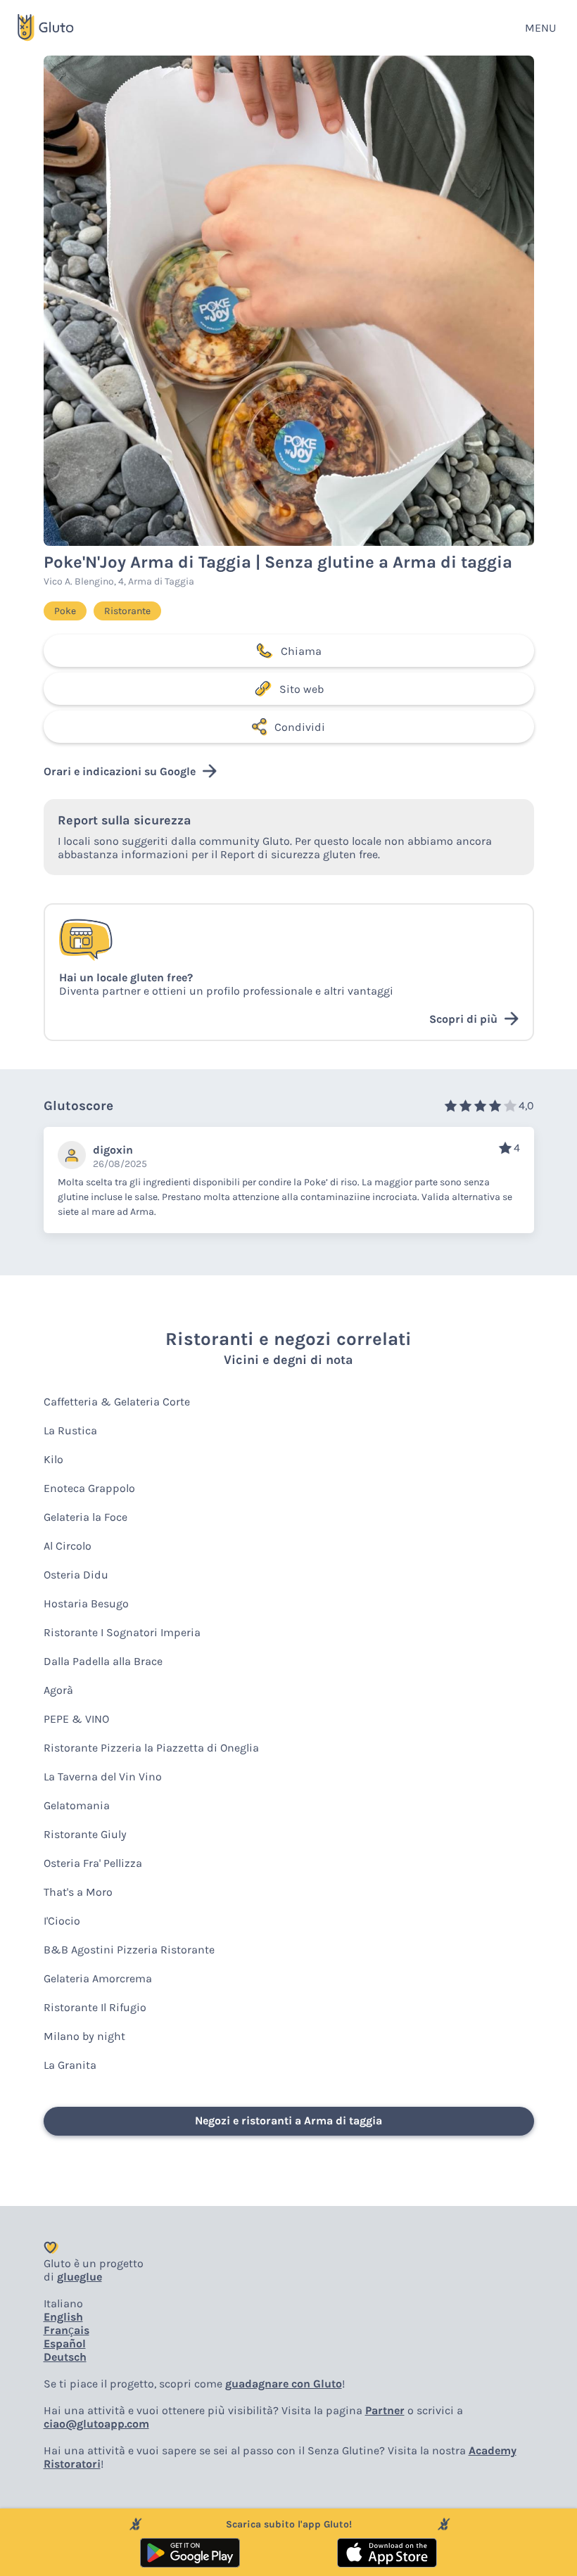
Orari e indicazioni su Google (120, 771)
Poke (65, 611)
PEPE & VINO (76, 1719)
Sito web (302, 689)
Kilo (53, 1459)
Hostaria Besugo (86, 1603)
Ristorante (127, 611)
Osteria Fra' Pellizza (93, 1863)
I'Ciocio (62, 1921)
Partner (385, 2410)
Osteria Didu (76, 1575)
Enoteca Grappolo (89, 1488)
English (63, 2317)
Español (65, 2344)
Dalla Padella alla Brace (103, 1661)
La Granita (70, 2065)
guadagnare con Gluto (284, 2384)
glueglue (80, 2277)
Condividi (300, 727)
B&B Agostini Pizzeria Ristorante (129, 1950)
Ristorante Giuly (85, 1834)
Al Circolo (68, 1546)
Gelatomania (77, 1805)
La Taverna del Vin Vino (103, 1777)
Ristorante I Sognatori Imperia (122, 1632)
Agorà (58, 1690)
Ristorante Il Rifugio (95, 2007)
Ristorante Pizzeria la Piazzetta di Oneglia (151, 1748)
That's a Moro (78, 1892)
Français (66, 2330)
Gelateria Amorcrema (98, 1978)
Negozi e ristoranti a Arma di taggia (288, 2121)
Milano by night (84, 2036)
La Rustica (70, 1430)
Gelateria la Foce (85, 1517)
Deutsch (65, 2357)
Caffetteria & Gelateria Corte (117, 1402)
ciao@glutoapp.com (96, 2424)
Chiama (301, 651)
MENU (540, 28)
